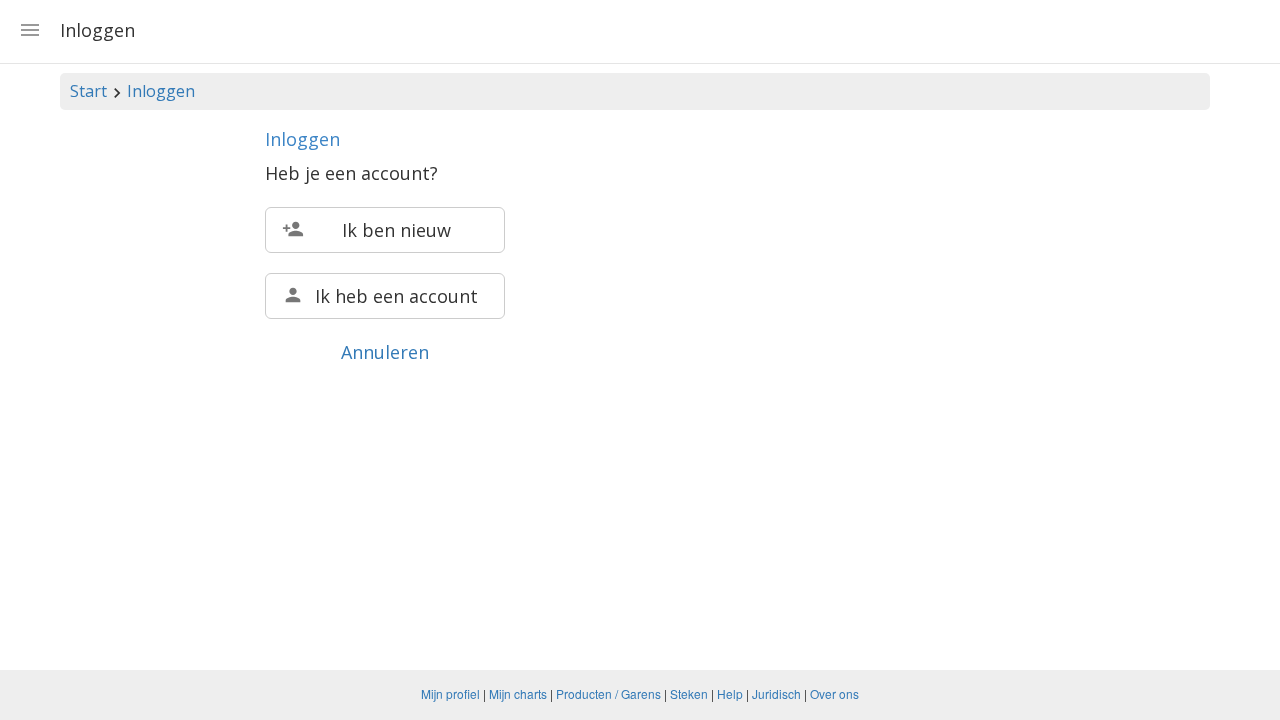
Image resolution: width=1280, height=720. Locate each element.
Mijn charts (518, 693)
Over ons (834, 693)
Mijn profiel (450, 693)
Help (730, 693)
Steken (689, 693)
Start (88, 91)
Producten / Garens (608, 693)
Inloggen (161, 91)
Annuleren (385, 352)
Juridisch (776, 693)
